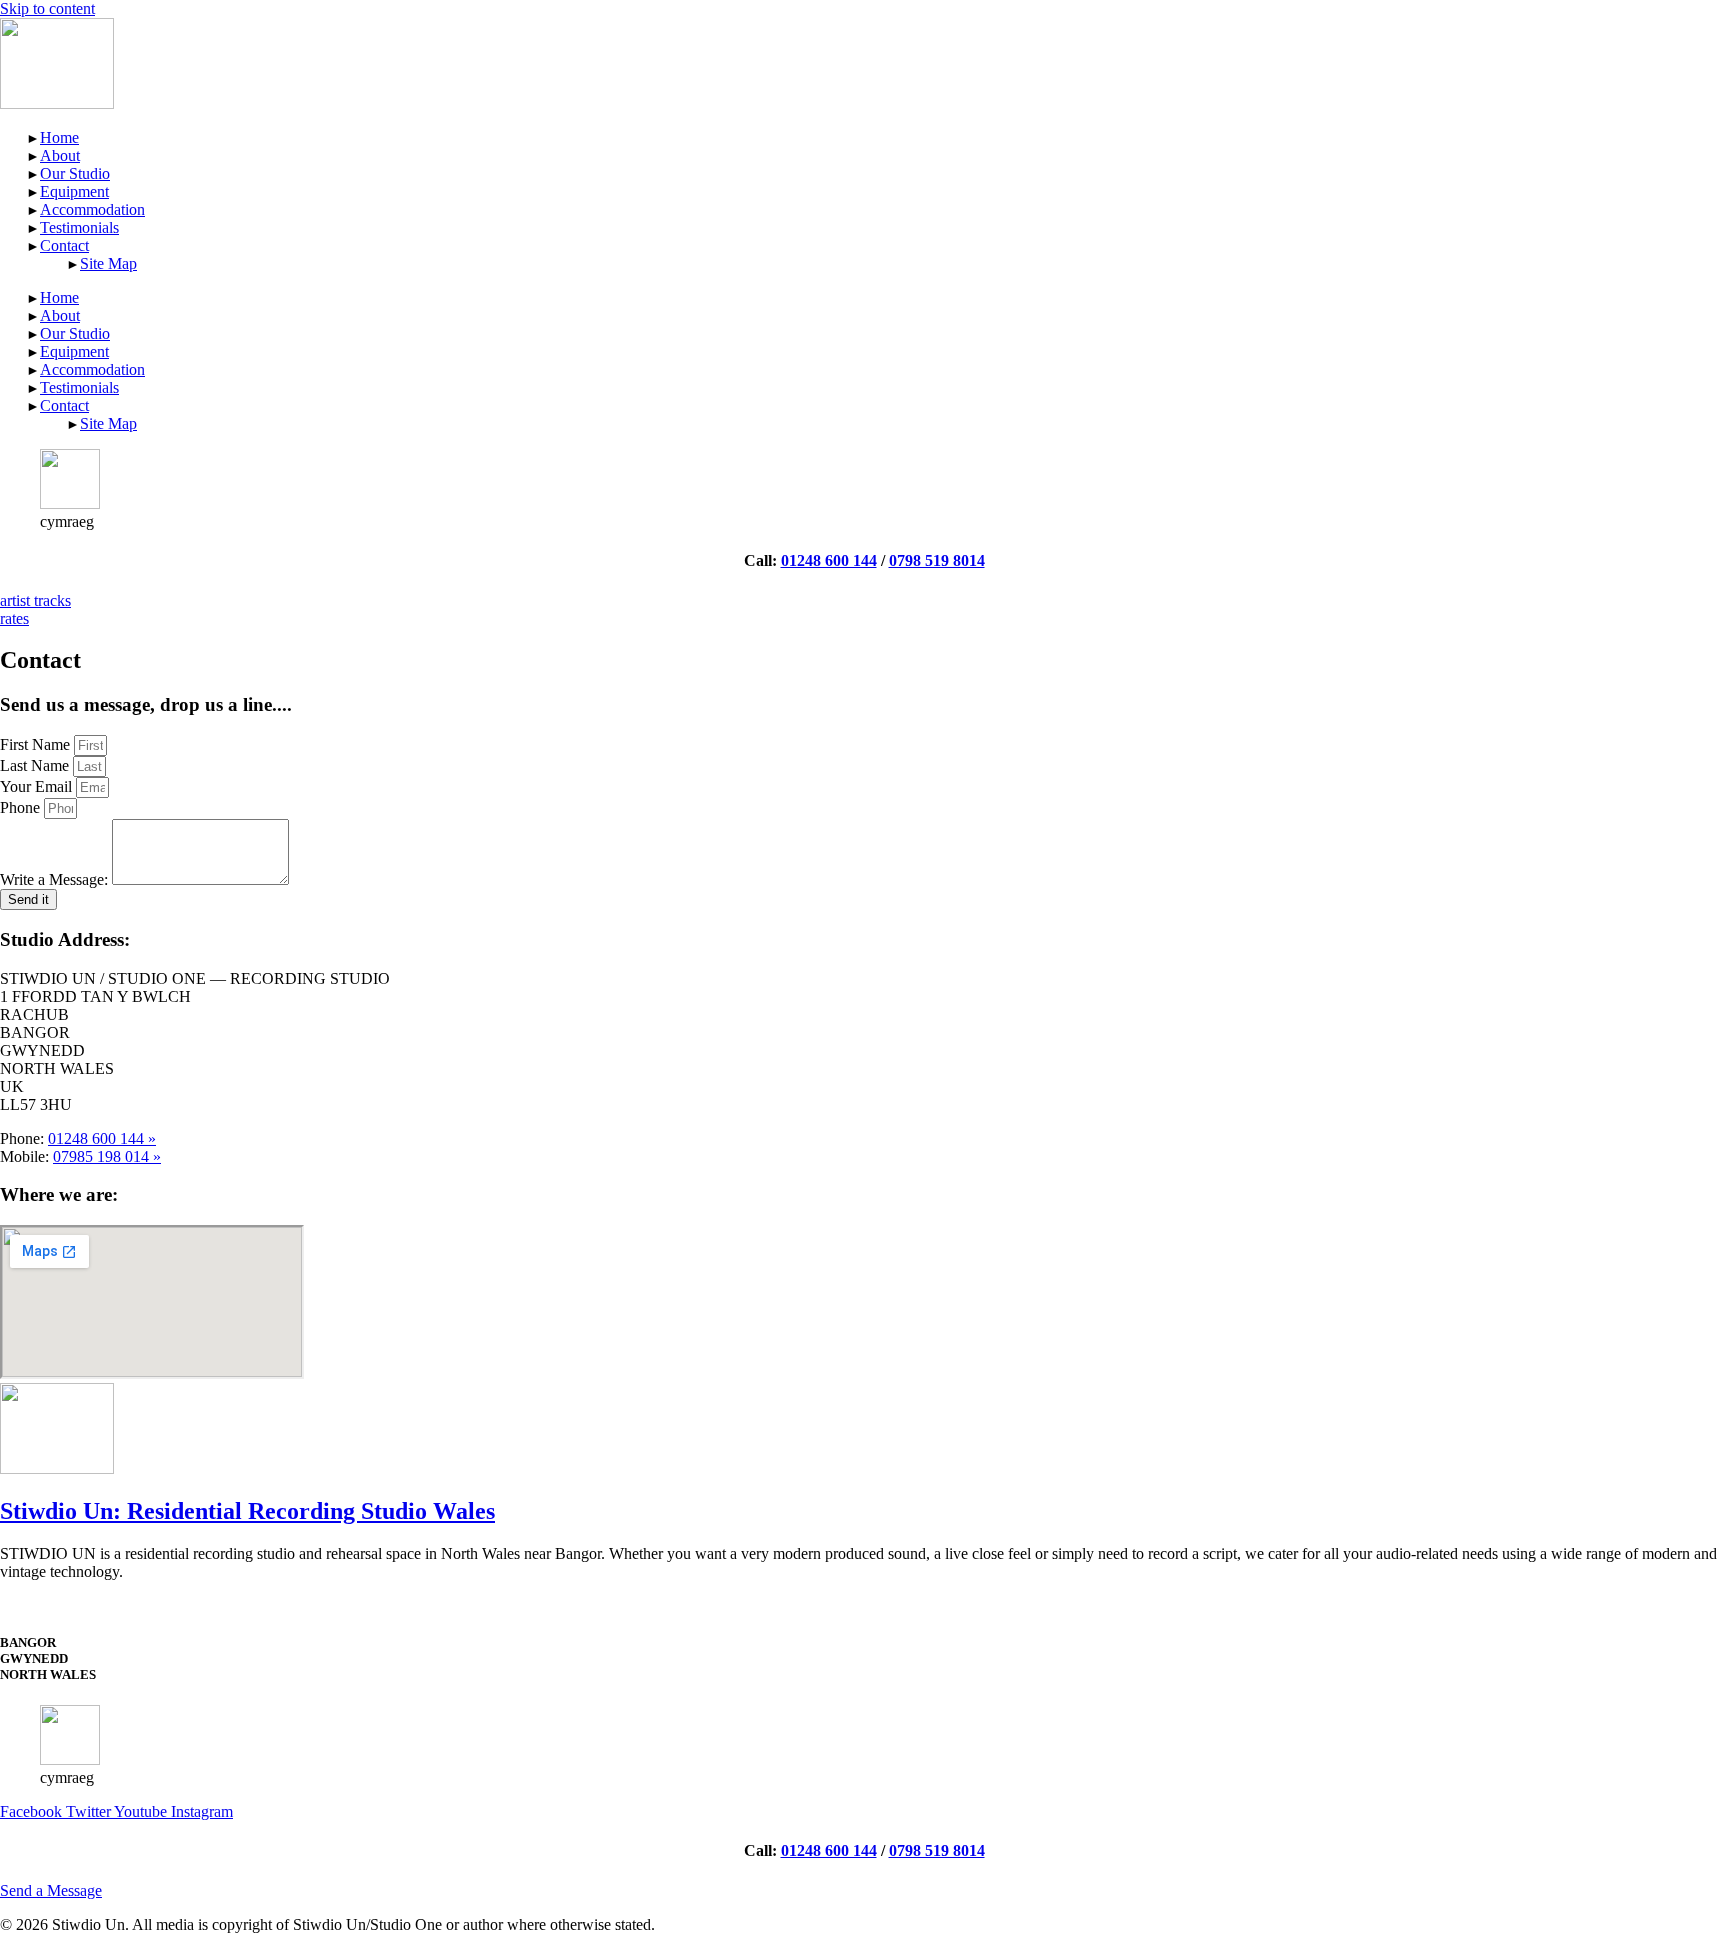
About (60, 155)
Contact (64, 245)
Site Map (108, 263)
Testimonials (79, 227)
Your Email (38, 786)
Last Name (36, 765)
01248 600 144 (829, 560)
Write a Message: (56, 879)
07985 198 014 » (107, 1156)
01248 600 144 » (102, 1138)
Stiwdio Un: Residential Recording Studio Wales (247, 1511)
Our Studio (75, 173)
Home (59, 137)
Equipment (74, 191)
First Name (37, 744)
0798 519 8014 (937, 560)
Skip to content (47, 8)
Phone (22, 807)
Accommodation (92, 209)
